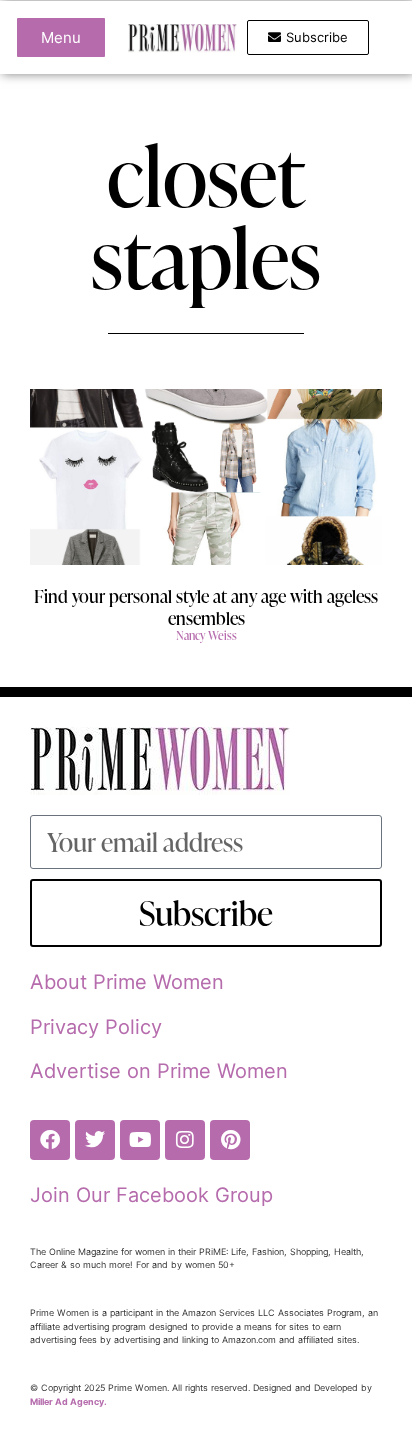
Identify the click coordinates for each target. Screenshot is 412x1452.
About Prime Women (127, 982)
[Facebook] (50, 1140)
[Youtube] (140, 1140)
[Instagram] (185, 1140)
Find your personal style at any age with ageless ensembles (206, 606)
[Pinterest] (230, 1140)
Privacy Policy (96, 1027)
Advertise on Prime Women (159, 1071)
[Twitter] (95, 1140)
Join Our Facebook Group (151, 1195)
